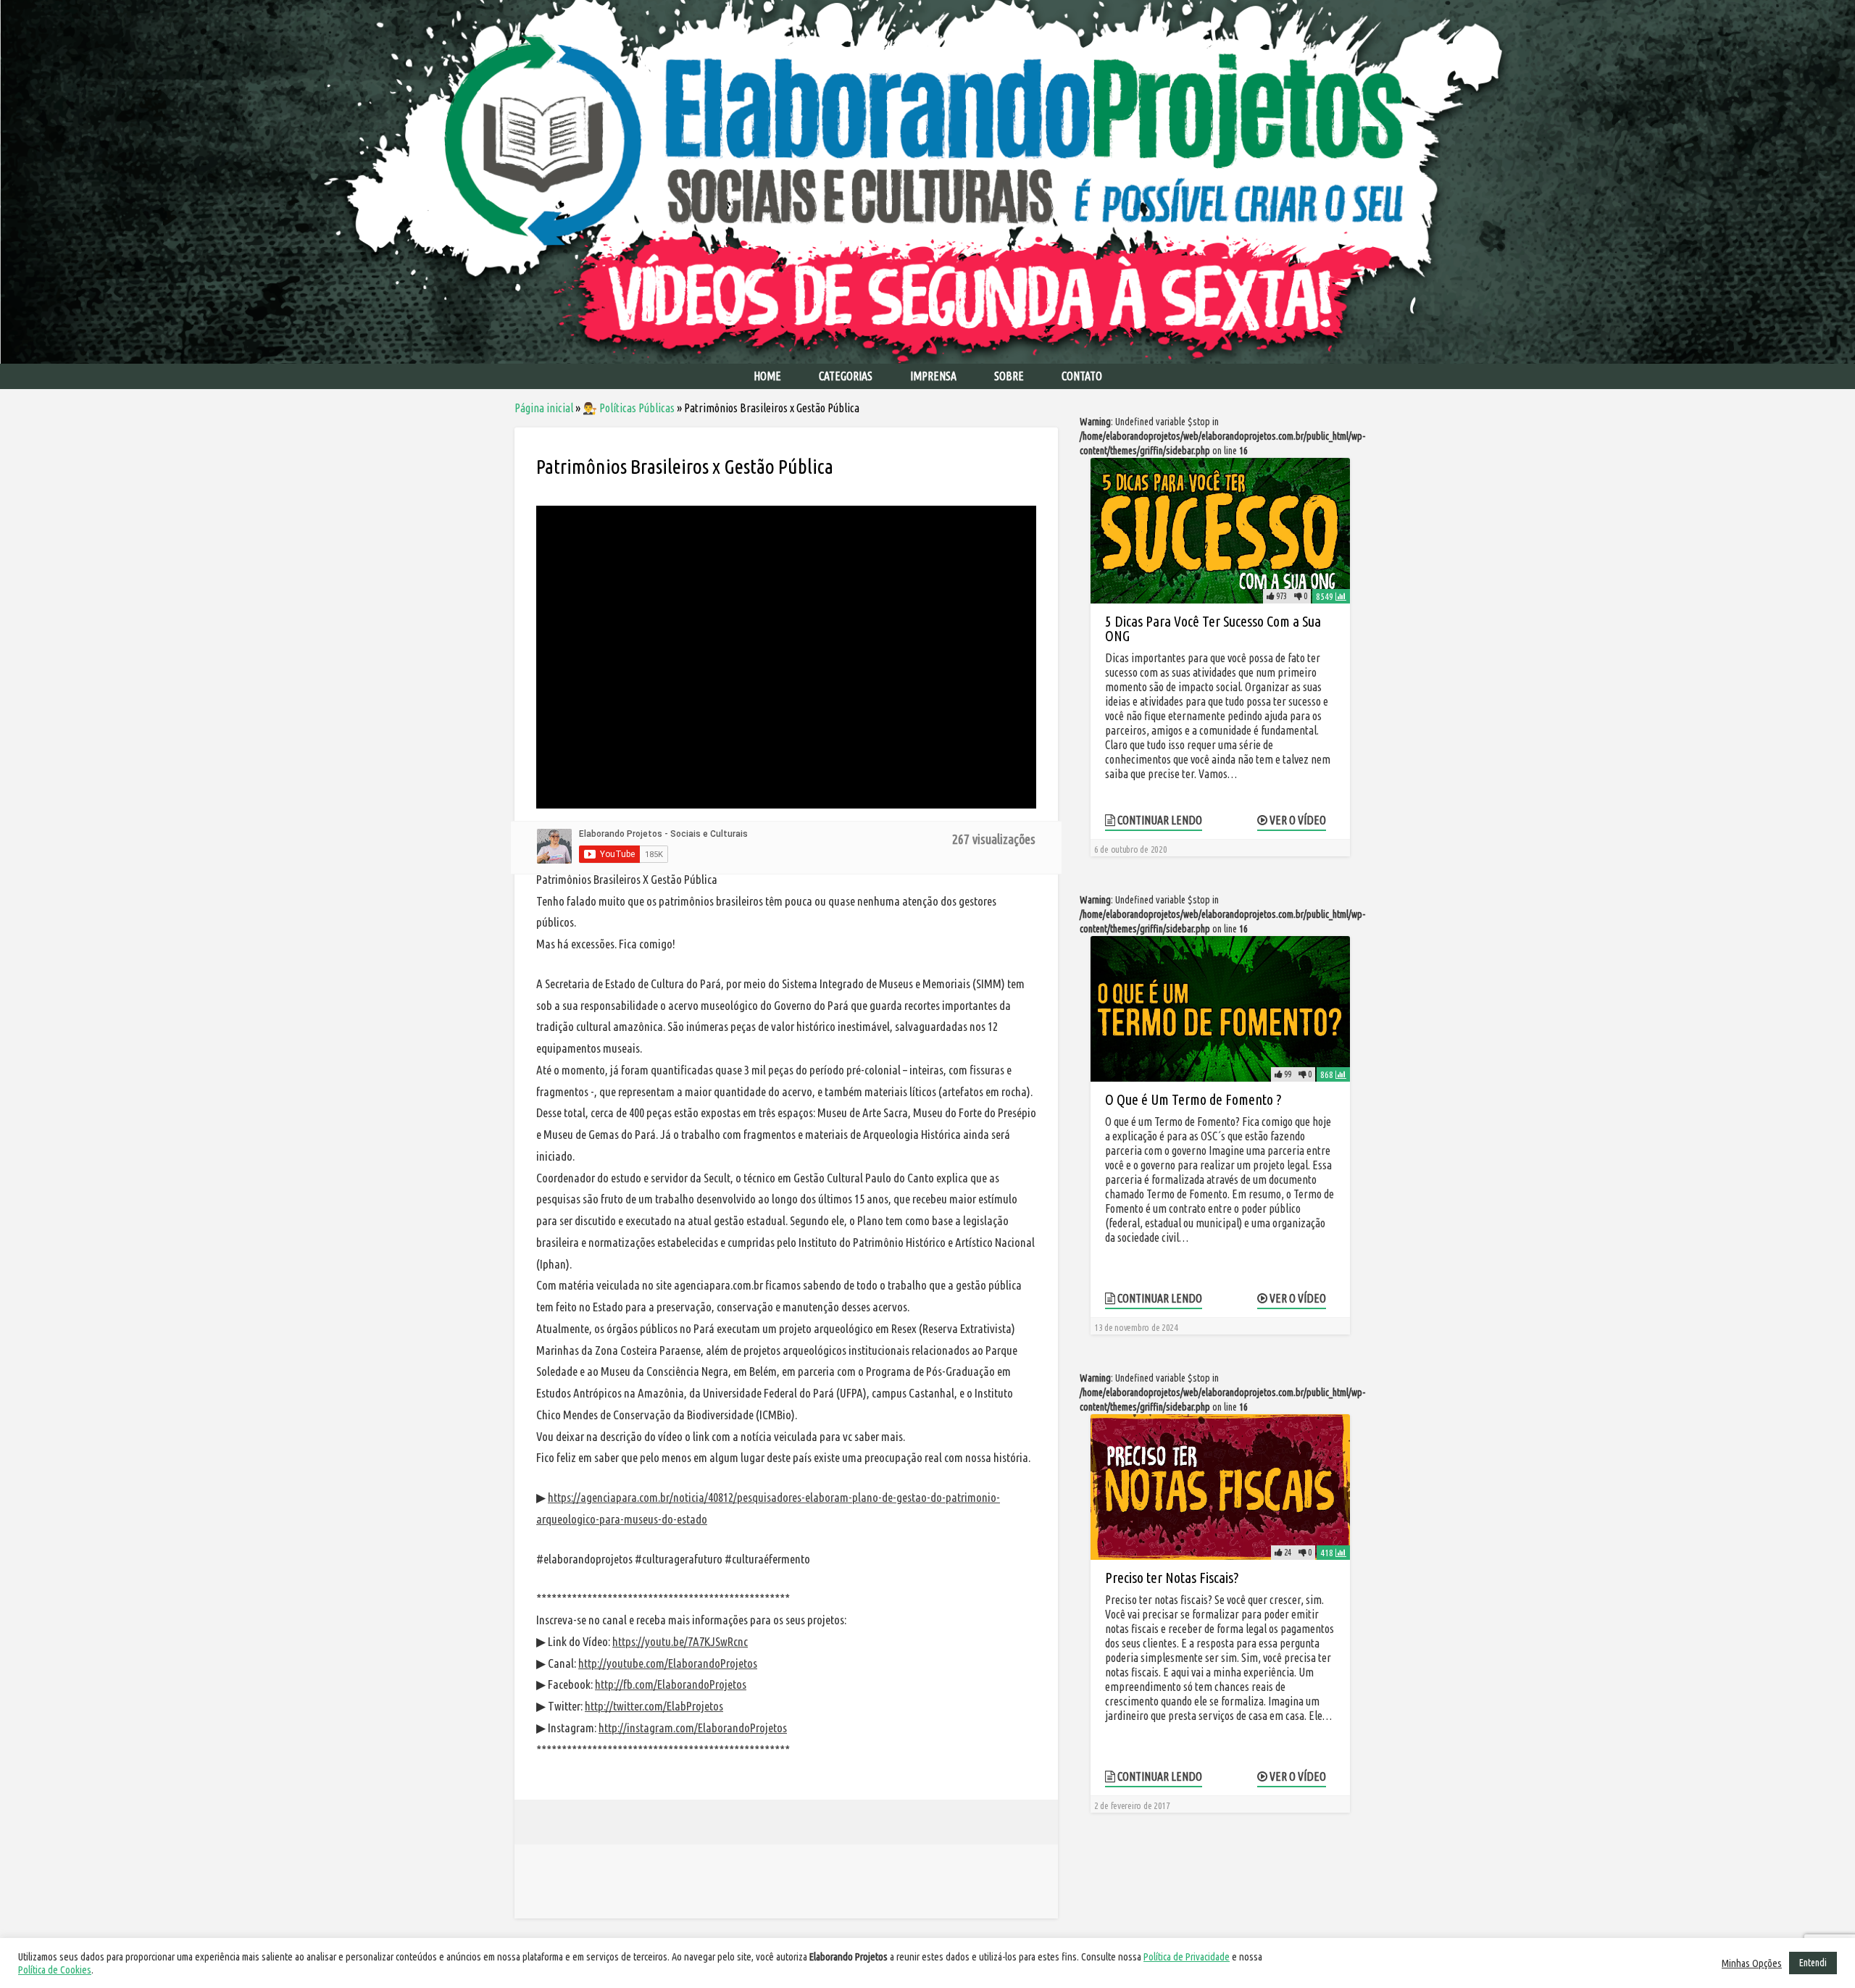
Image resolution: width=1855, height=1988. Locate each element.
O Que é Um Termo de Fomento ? (1193, 1099)
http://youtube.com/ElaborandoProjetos (668, 1663)
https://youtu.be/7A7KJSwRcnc (680, 1641)
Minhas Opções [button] (1752, 1963)
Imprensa (933, 376)
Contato (1082, 376)
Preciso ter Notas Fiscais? (1172, 1578)
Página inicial (544, 408)
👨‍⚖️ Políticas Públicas (629, 408)
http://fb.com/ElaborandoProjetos (671, 1684)
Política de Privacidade (1187, 1956)
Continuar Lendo (1159, 820)
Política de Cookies (55, 1970)
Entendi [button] (1813, 1963)
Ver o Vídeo (1297, 820)
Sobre (1009, 376)
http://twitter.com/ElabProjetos (654, 1706)
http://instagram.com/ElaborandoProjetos (693, 1728)
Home (767, 376)
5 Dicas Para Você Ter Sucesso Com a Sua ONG (1213, 628)
